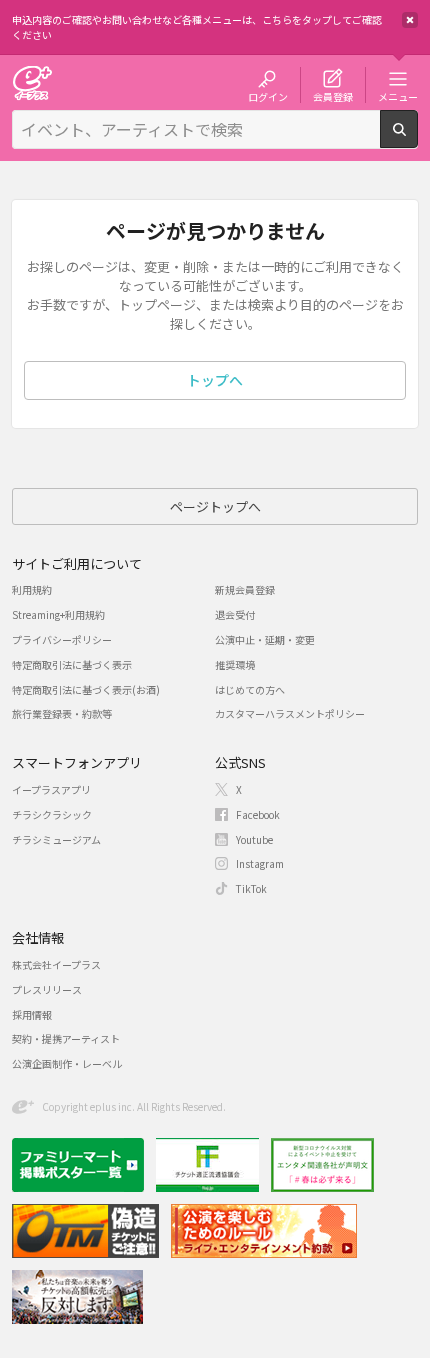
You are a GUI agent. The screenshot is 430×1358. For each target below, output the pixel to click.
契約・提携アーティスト (66, 1038)
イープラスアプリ (51, 789)
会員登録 (333, 96)
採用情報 (32, 1014)
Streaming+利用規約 (58, 614)
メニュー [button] (398, 96)
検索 (417, 140)
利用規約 (32, 589)
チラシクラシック (52, 814)
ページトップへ (215, 506)
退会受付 (235, 614)
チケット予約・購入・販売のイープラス (32, 82)
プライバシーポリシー (62, 639)
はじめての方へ (250, 689)
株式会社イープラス (56, 964)
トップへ (215, 380)
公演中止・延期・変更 (265, 639)
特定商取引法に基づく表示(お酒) (86, 689)
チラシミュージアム (56, 839)
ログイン (268, 96)
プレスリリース (47, 989)
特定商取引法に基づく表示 (72, 664)
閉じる (410, 20)
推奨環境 (235, 664)
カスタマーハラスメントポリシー (290, 713)
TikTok (251, 888)
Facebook (258, 814)
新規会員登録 (245, 589)
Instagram (260, 863)
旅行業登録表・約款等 (62, 713)
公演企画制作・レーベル (67, 1063)
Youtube (254, 839)
